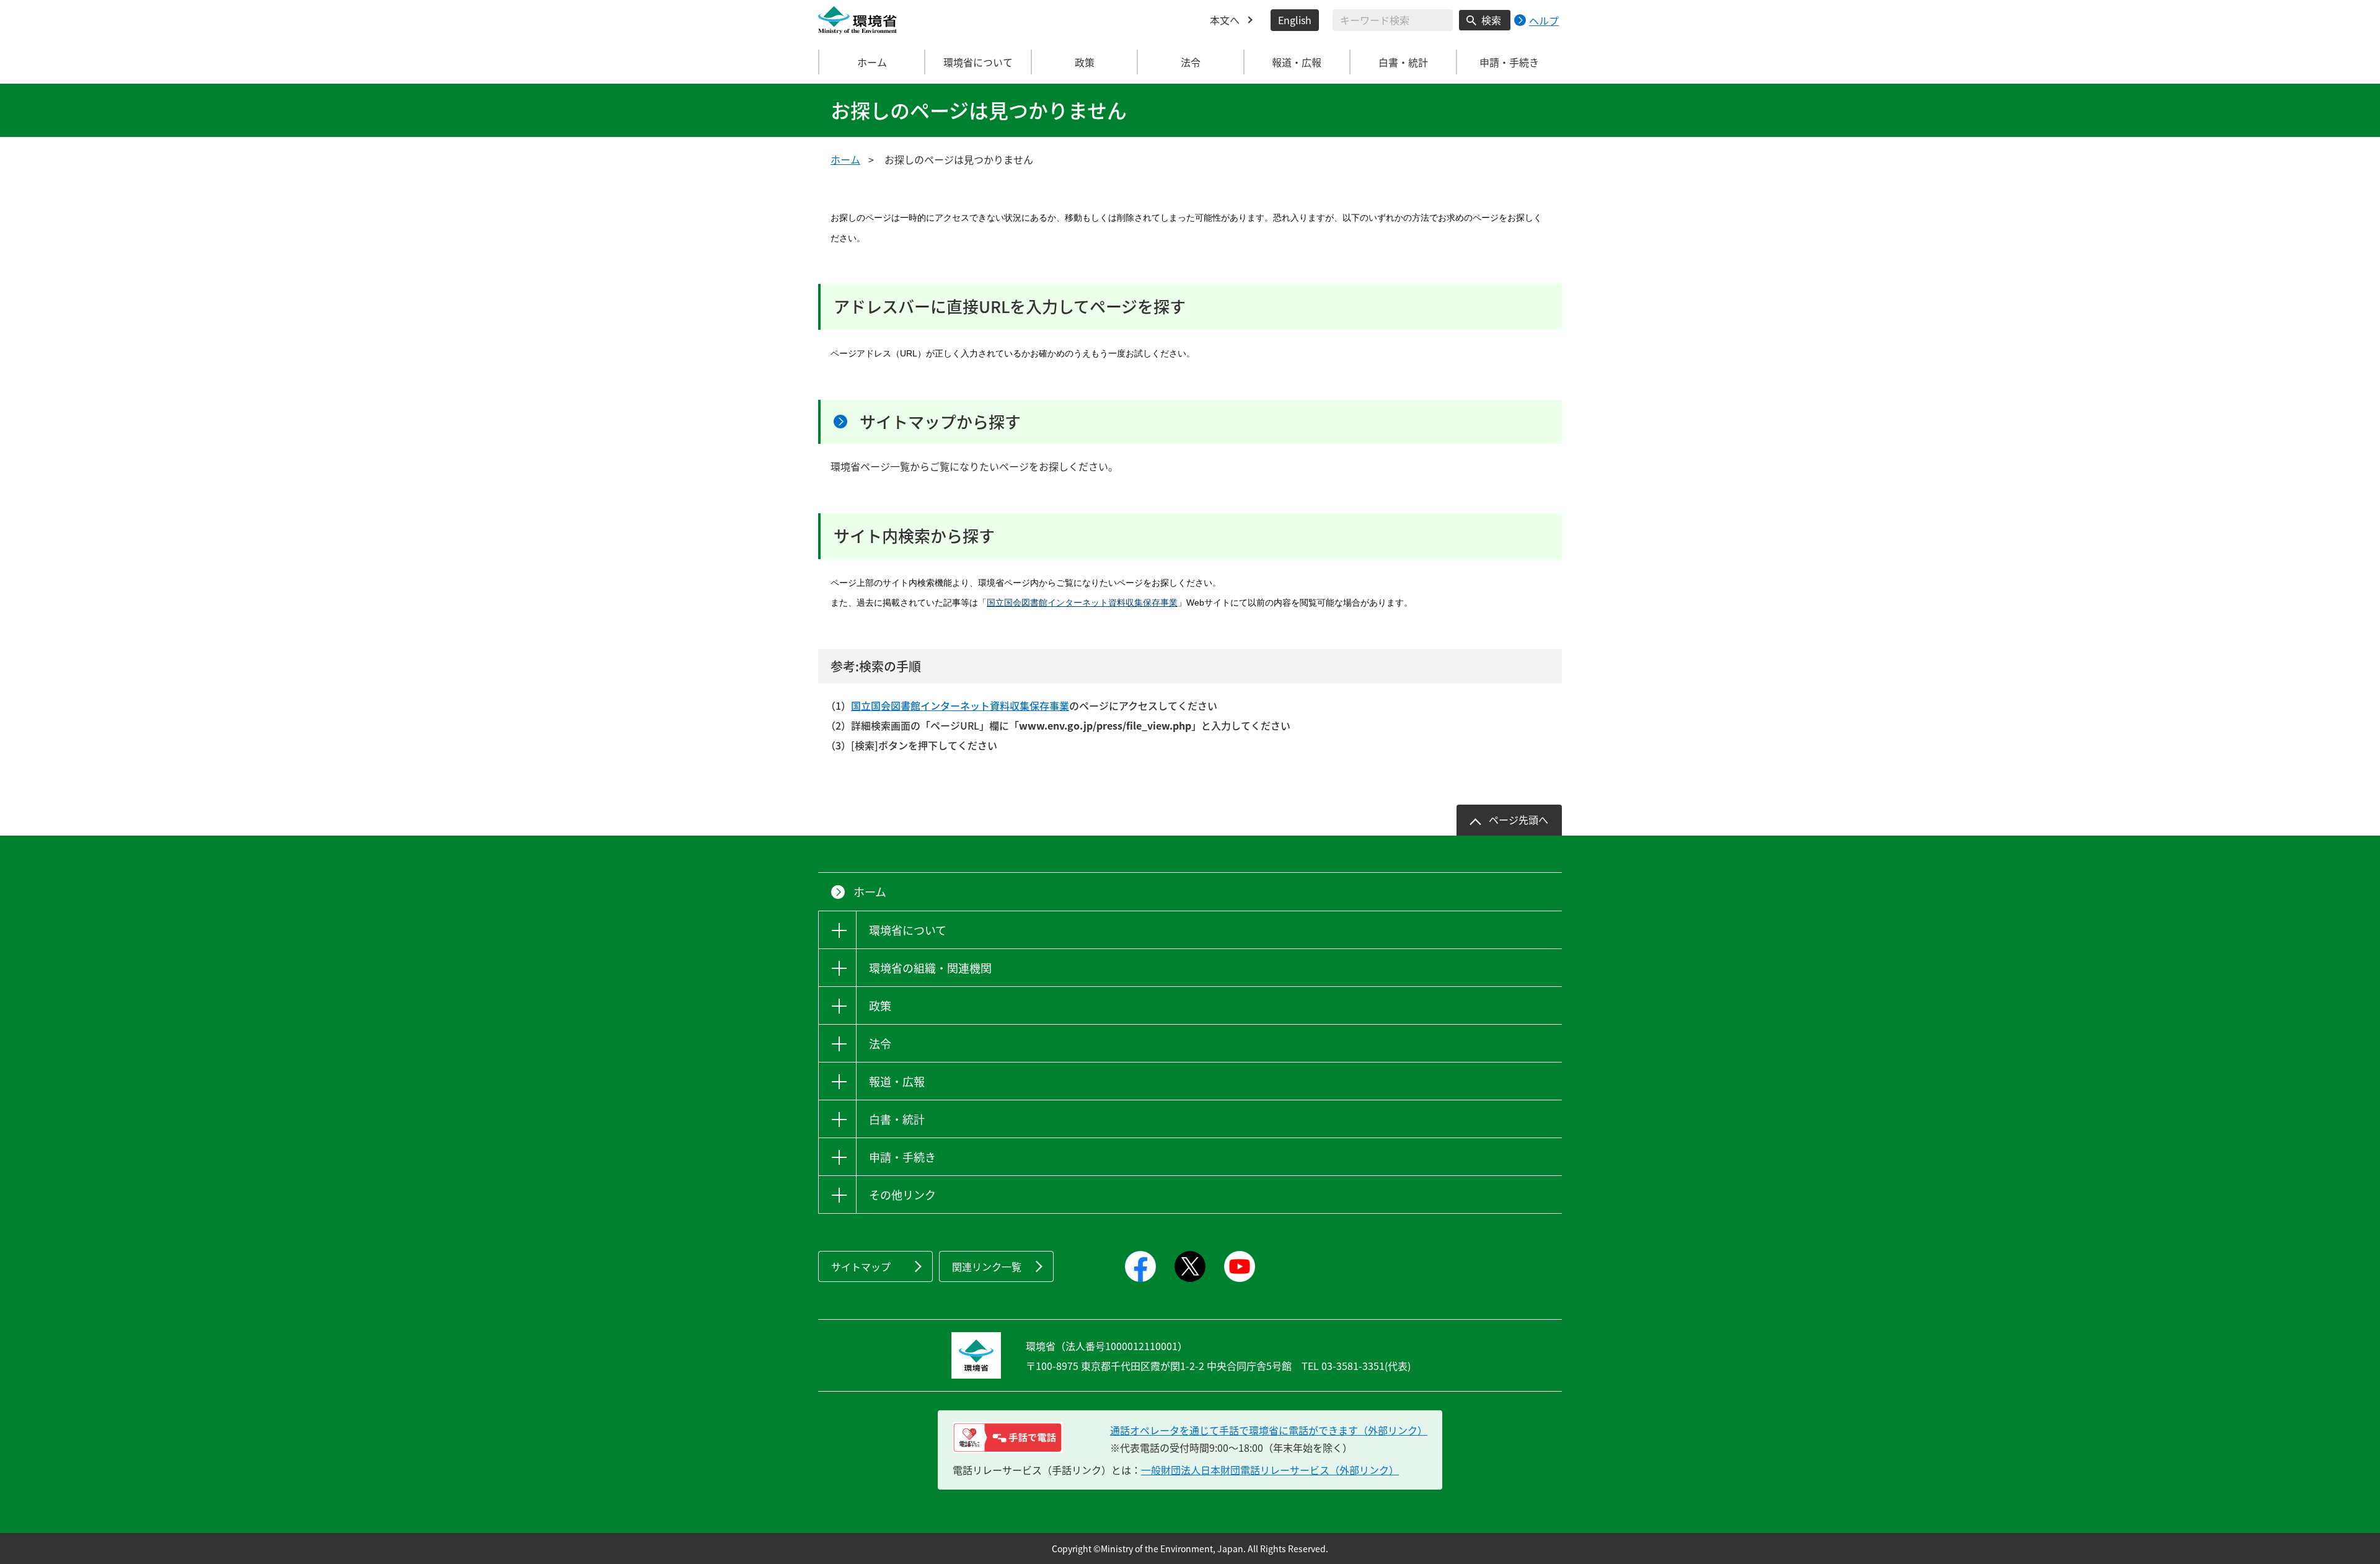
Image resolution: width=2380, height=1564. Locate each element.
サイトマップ (861, 1266)
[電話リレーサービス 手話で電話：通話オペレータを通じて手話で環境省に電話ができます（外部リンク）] (1007, 1438)
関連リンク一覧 (987, 1266)
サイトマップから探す (940, 422)
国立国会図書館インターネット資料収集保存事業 (1082, 603)
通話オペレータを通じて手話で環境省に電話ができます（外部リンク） (1269, 1430)
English (1295, 20)
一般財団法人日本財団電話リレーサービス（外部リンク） (1270, 1470)
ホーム (872, 62)
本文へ (1225, 20)
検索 (1491, 20)
